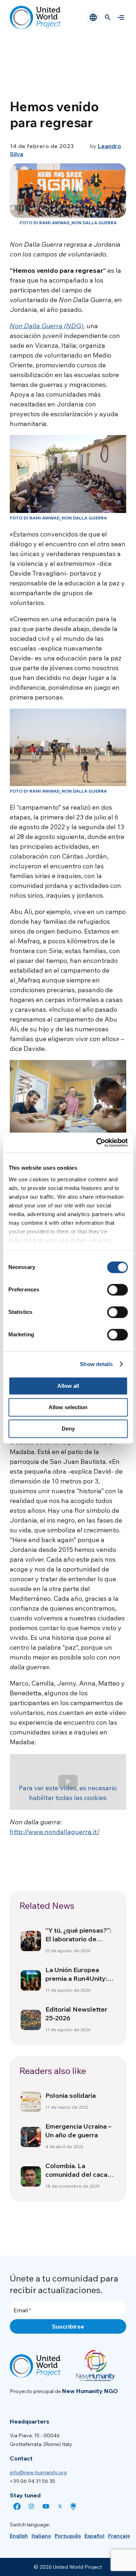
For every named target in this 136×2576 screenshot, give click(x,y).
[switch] (117, 1290)
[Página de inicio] (35, 17)
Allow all (68, 1386)
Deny (68, 1429)
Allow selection (68, 1407)
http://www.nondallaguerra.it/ (55, 1832)
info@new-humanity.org (38, 2472)
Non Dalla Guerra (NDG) (47, 326)
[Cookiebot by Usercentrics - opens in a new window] (97, 1143)
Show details (96, 1364)
